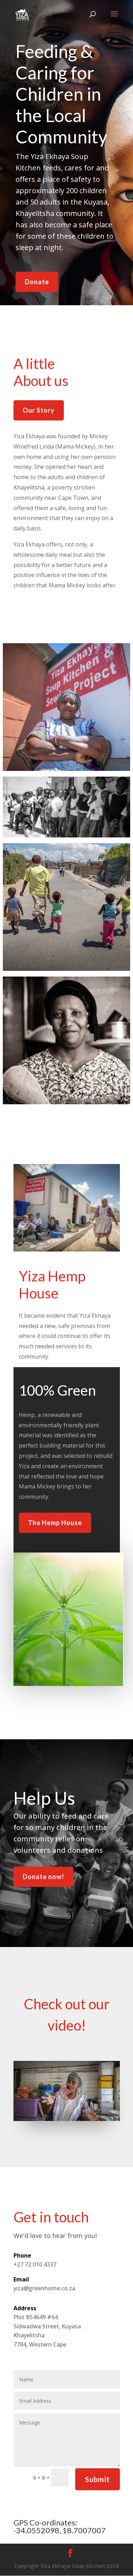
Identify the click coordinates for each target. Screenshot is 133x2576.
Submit (98, 2479)
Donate (37, 282)
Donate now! (43, 1877)
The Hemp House (55, 1523)
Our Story (39, 410)
